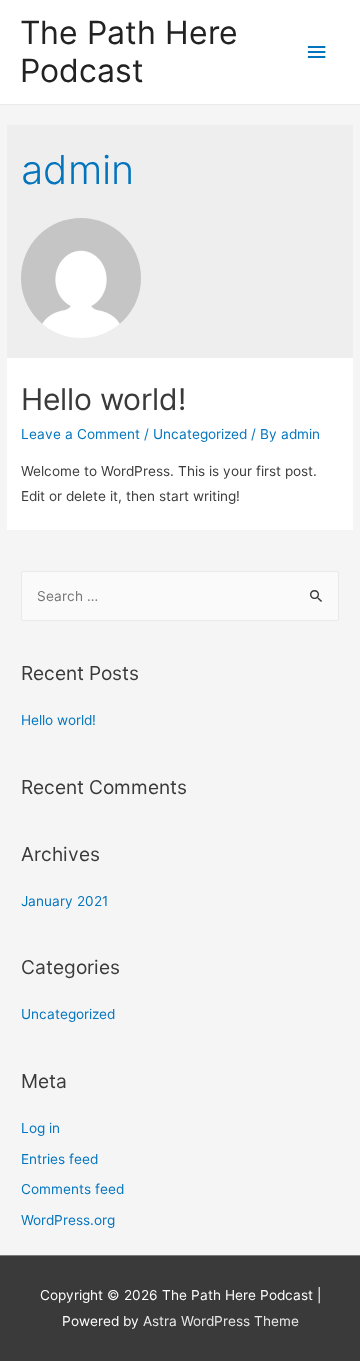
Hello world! (103, 399)
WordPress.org (68, 1220)
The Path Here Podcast (129, 51)
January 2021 (64, 901)
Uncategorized (200, 434)
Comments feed (72, 1189)
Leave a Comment (80, 434)
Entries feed (59, 1159)
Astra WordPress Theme (221, 1321)
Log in (40, 1128)
